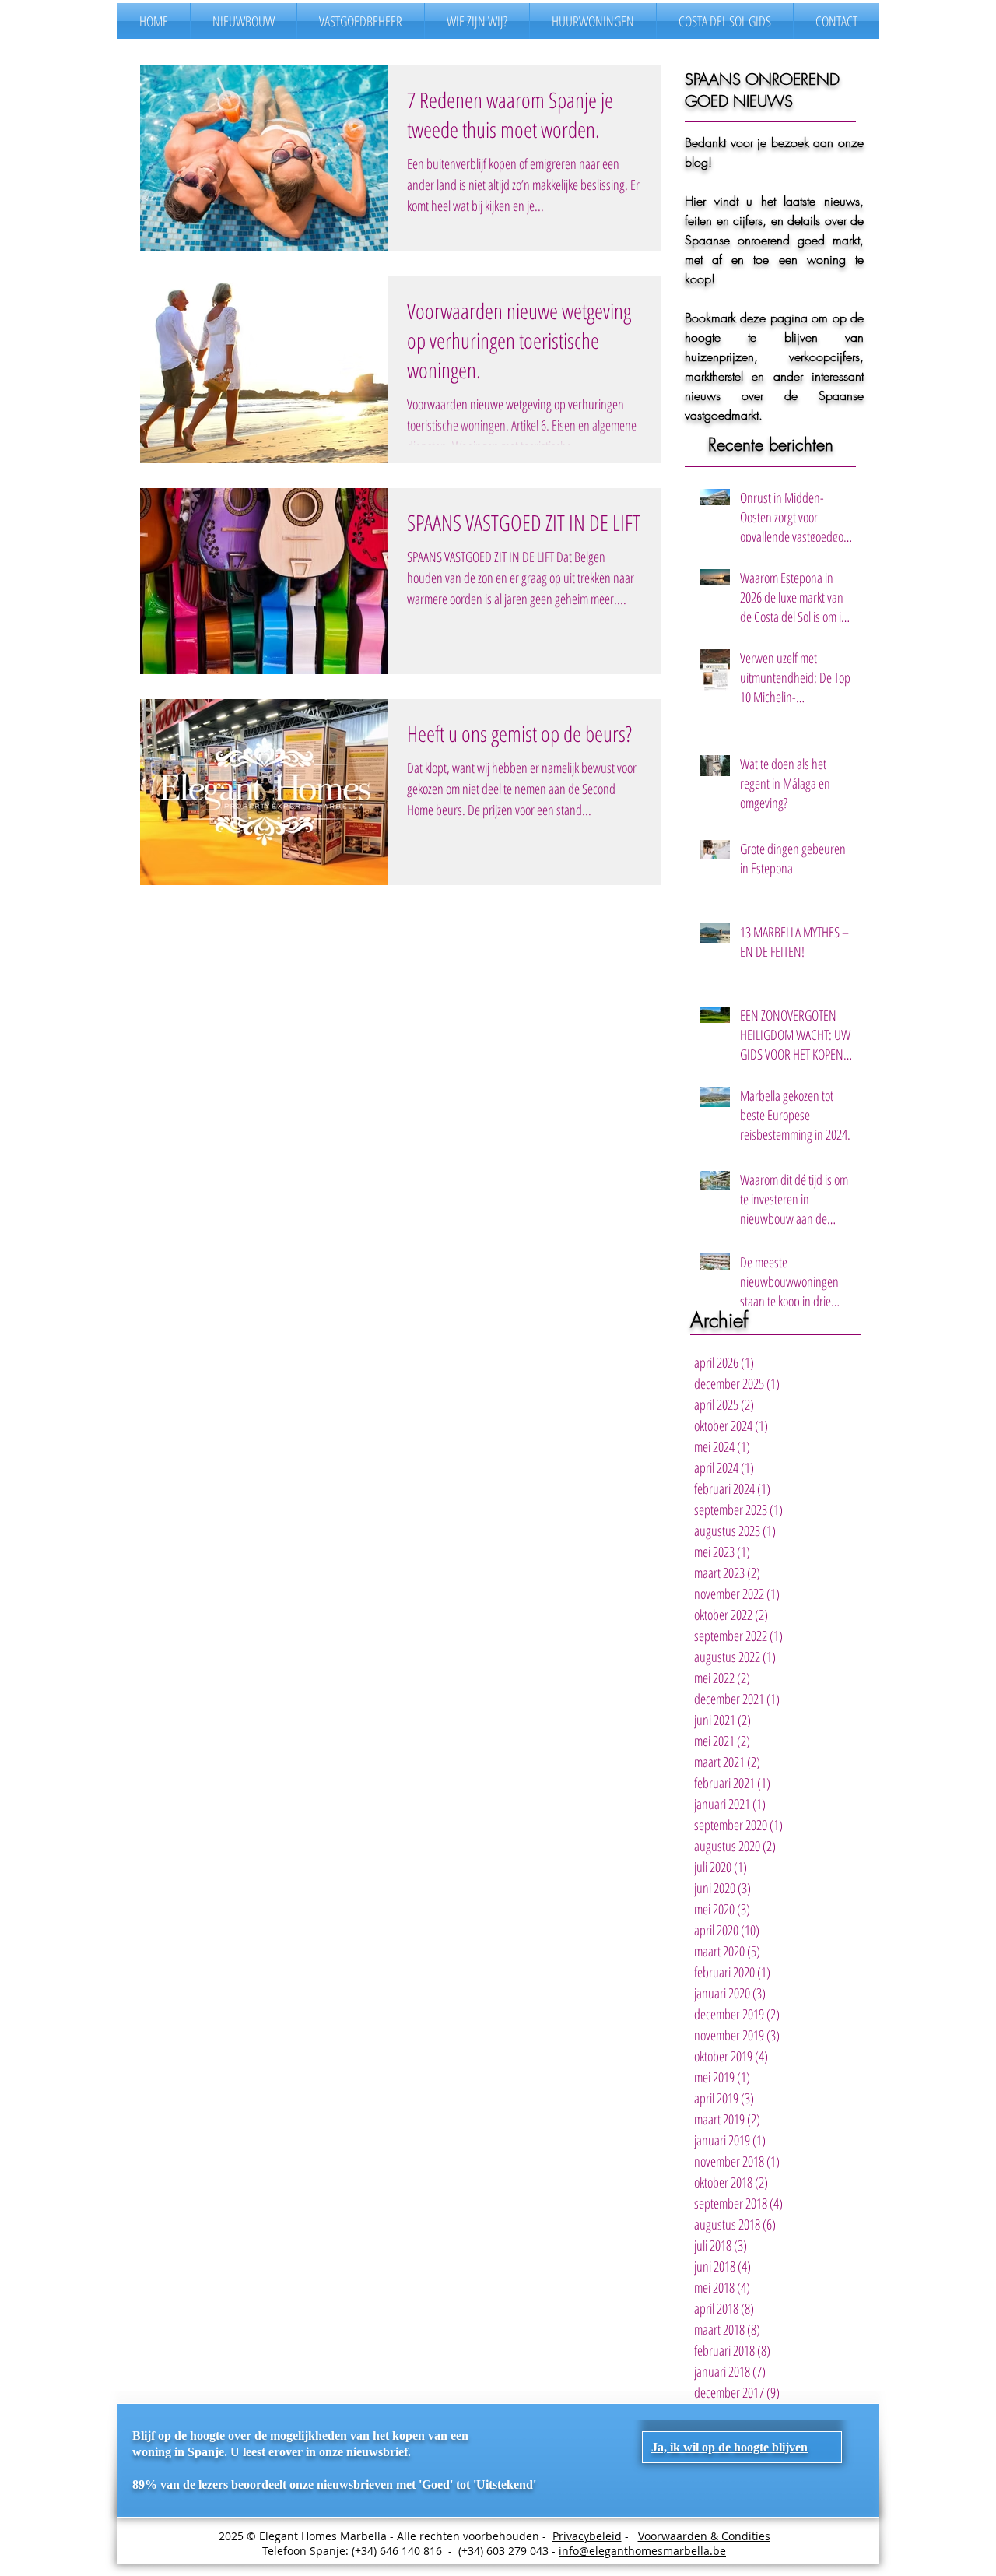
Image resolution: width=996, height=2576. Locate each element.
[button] (729, 2447)
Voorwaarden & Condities (704, 2536)
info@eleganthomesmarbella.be (642, 2551)
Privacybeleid (587, 2536)
